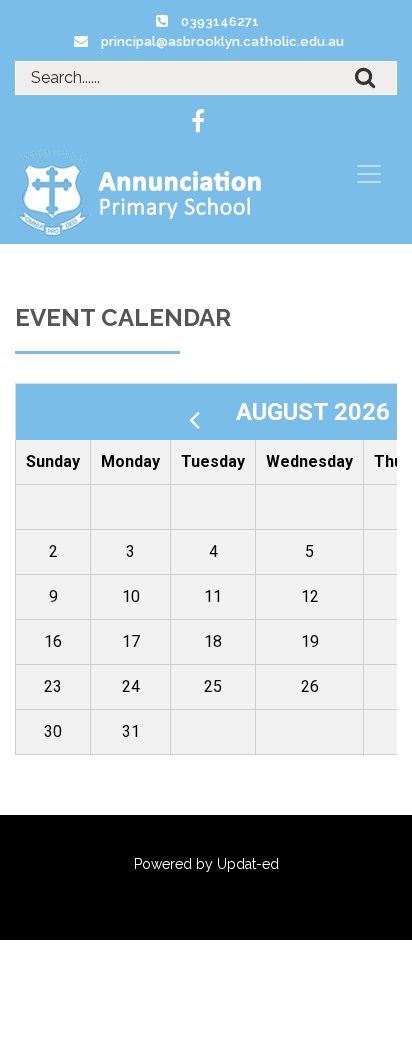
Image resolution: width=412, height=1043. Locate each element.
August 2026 (316, 412)
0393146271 (220, 21)
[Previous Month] (202, 412)
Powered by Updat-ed (206, 864)
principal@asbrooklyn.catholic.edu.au (222, 41)
